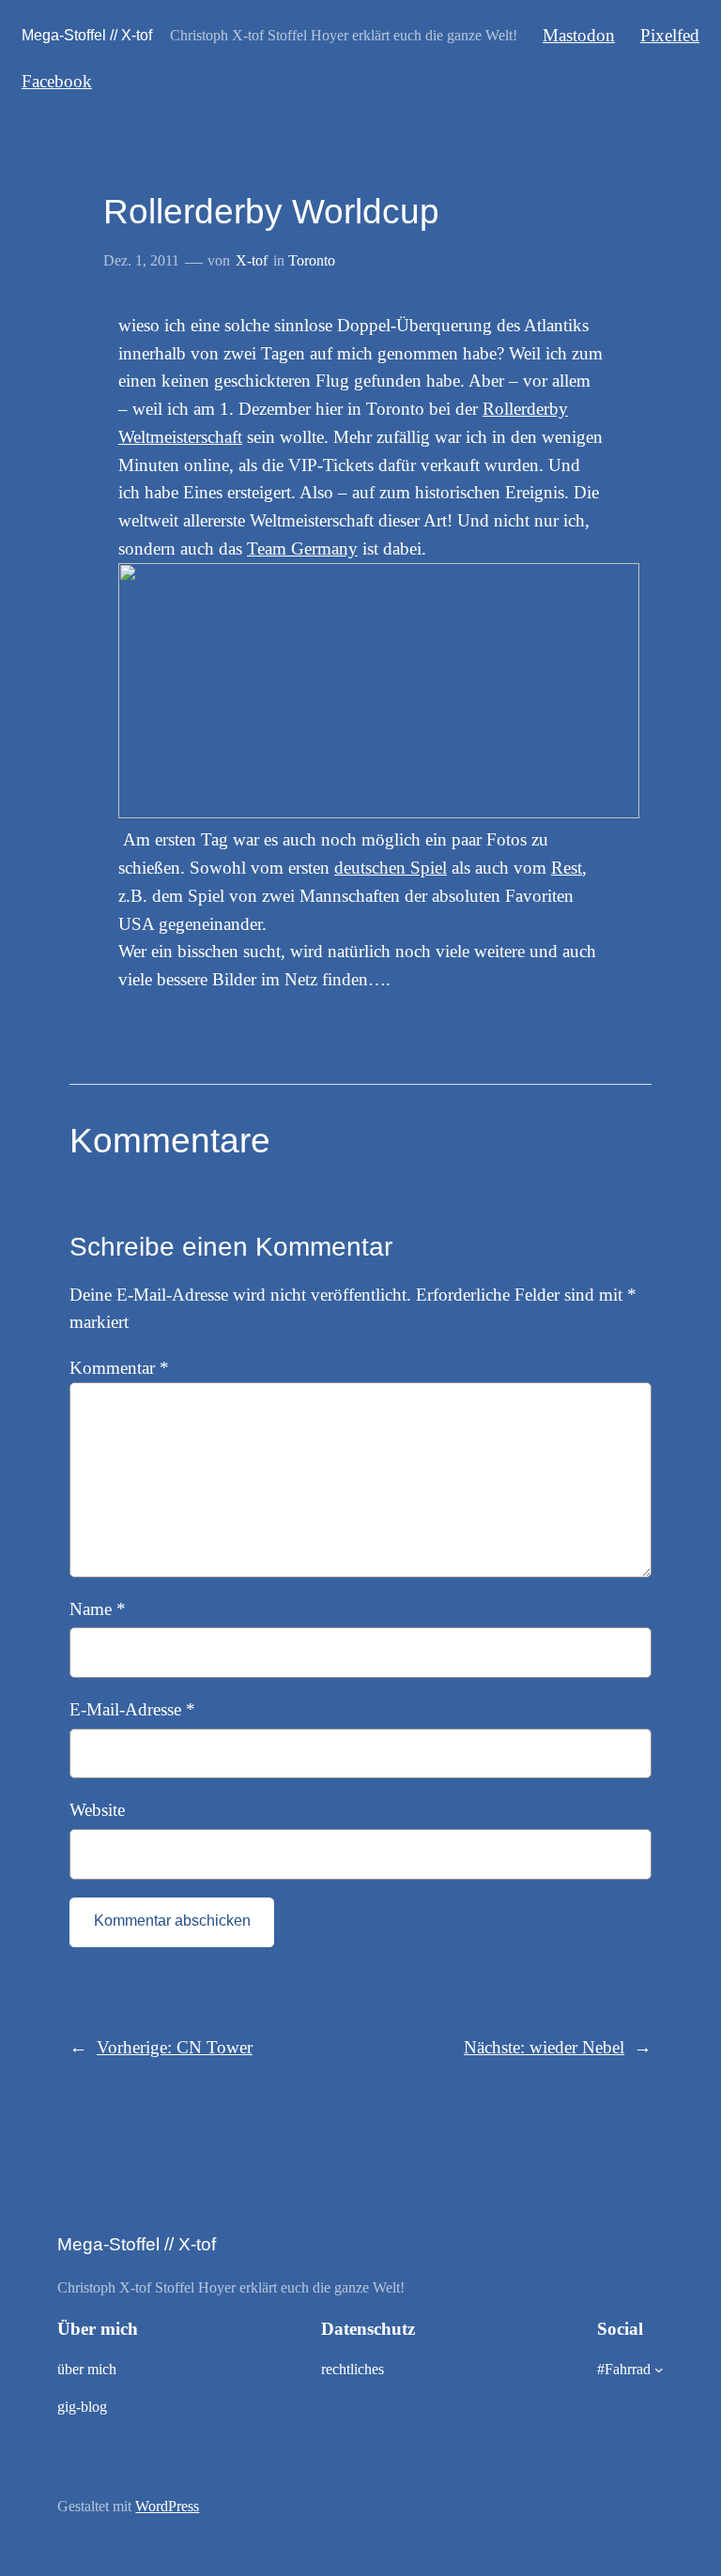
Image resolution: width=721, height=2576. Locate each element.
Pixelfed (670, 35)
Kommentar (119, 1368)
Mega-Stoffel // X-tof (87, 35)
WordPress (167, 2506)
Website (97, 1810)
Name (98, 1609)
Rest (567, 868)
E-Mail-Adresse (132, 1709)
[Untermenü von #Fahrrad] (659, 2370)
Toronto (312, 260)
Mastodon (579, 35)
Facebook (57, 81)
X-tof (252, 260)
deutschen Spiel (391, 868)
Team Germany (302, 549)
